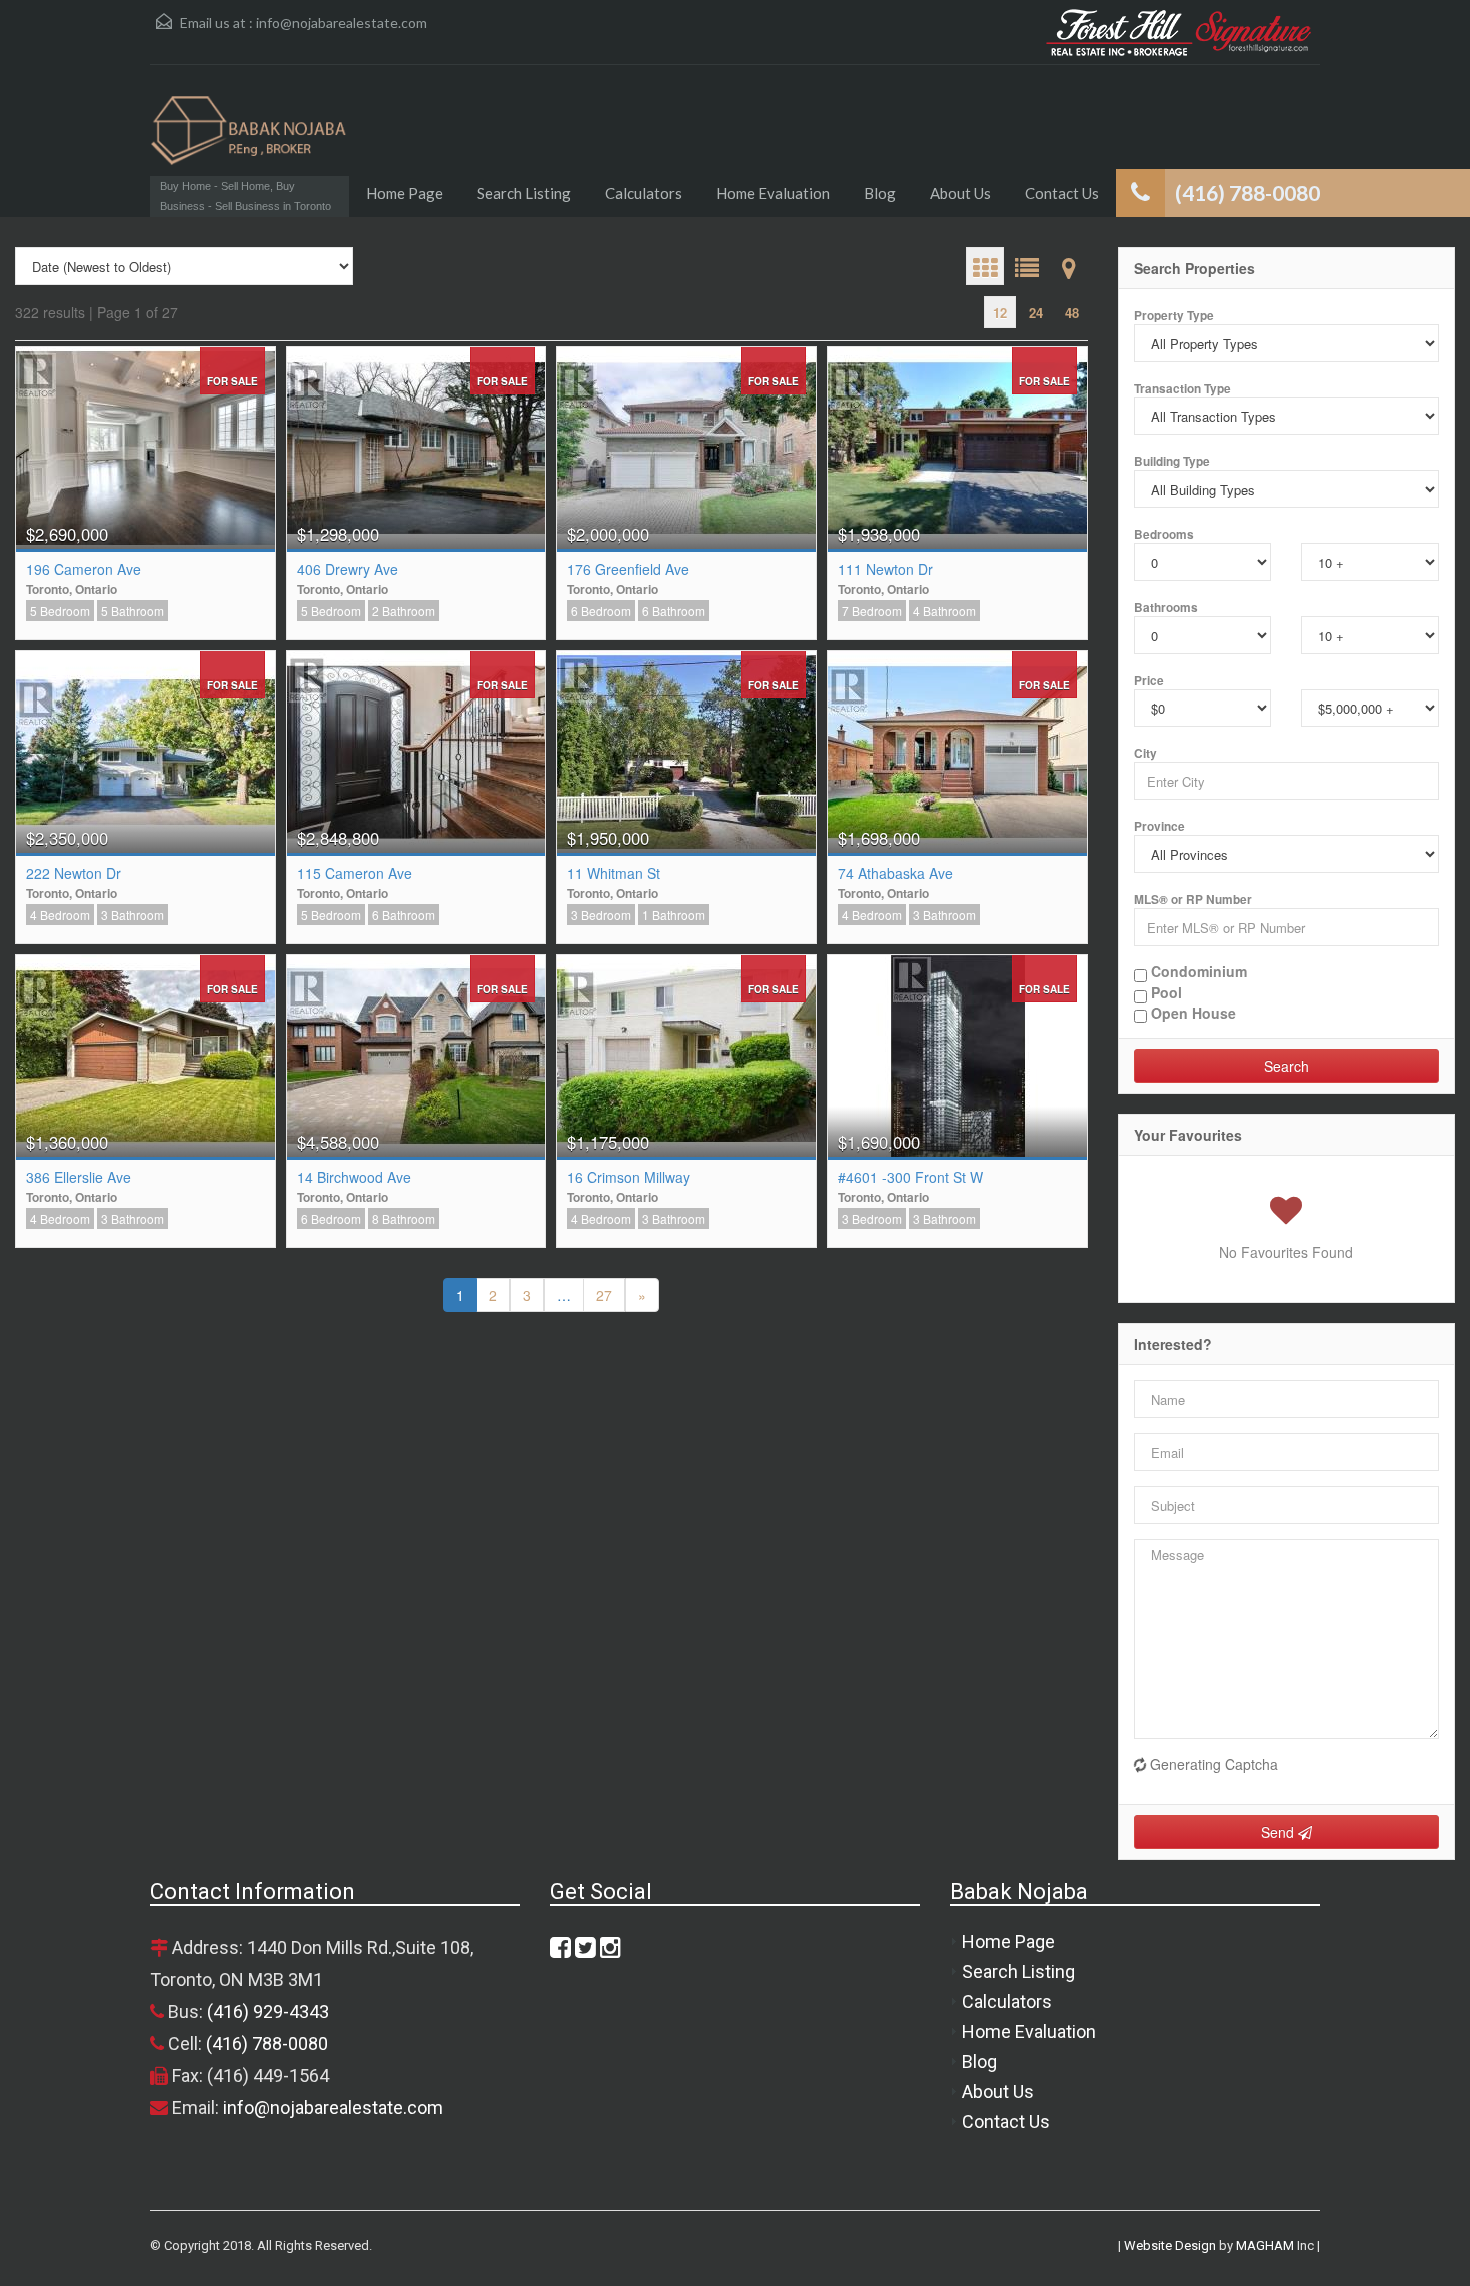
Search (1286, 1066)
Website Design (1170, 2245)
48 (1072, 312)
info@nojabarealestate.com (341, 22)
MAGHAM (1265, 2245)
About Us (960, 193)
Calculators (643, 193)
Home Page (404, 193)
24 (1036, 312)
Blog (880, 193)
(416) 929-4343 (268, 2011)
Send (1279, 1832)
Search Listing (524, 193)
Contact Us (1062, 193)
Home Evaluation (773, 193)
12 (1000, 312)
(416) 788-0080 (267, 2043)
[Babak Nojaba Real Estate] (249, 140)
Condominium (1197, 972)
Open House (1191, 1014)
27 (604, 1295)
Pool (1164, 993)
